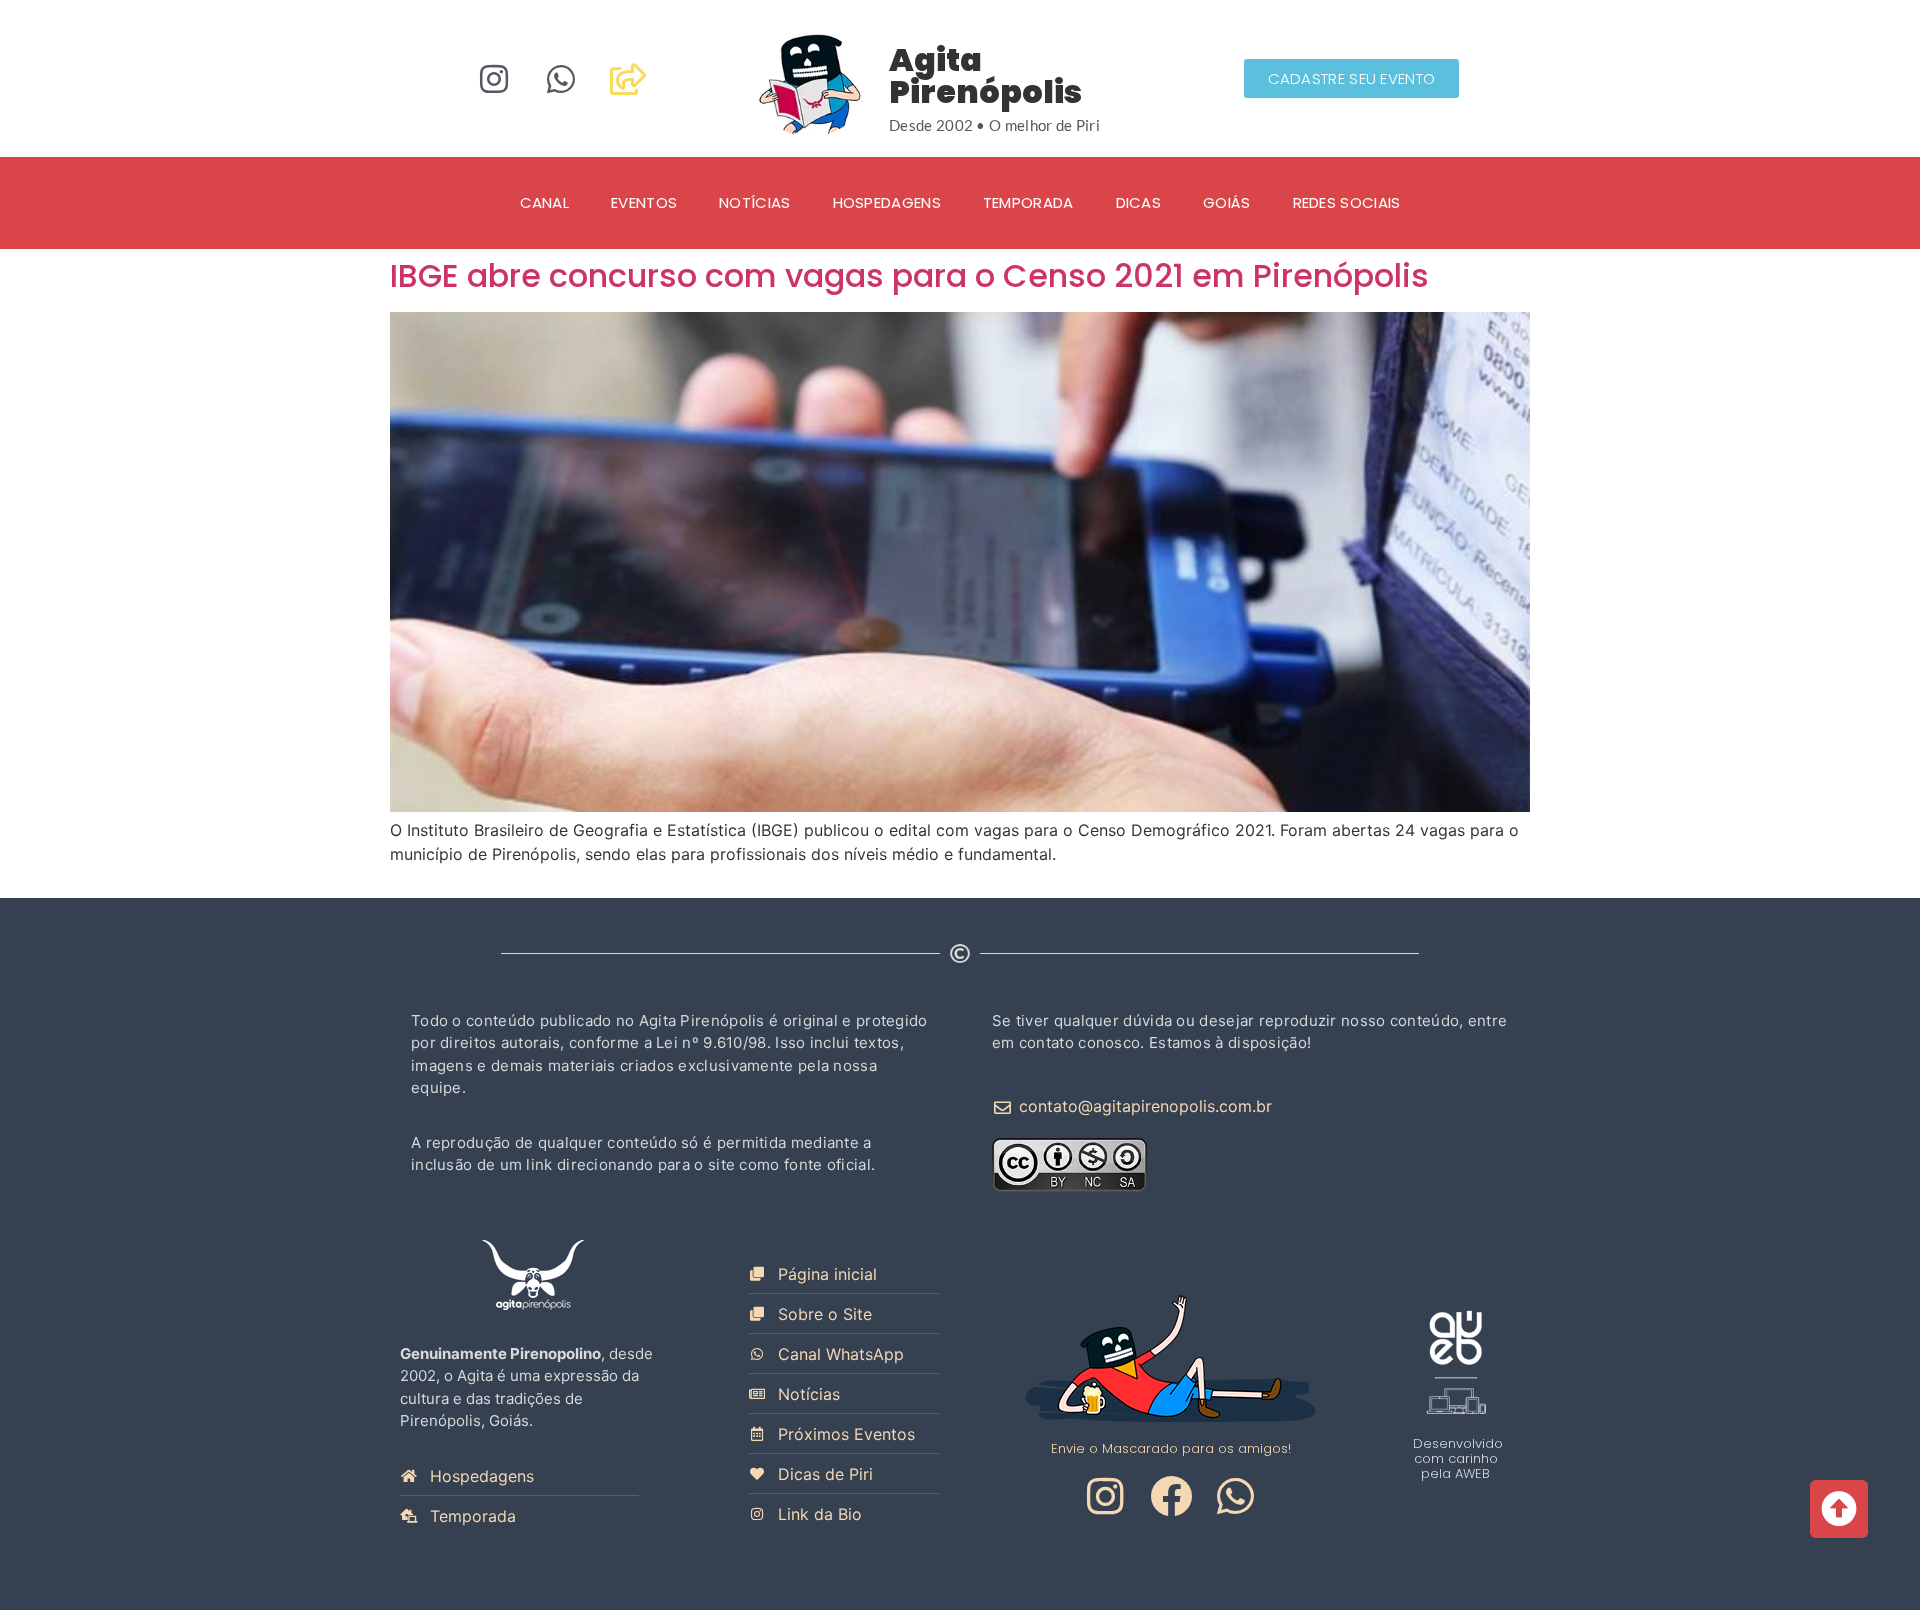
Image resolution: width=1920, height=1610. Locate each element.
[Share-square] (628, 79)
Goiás (1227, 202)
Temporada (1028, 202)
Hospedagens (887, 202)
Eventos (644, 202)
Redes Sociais (1347, 202)
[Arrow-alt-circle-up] (1839, 1509)
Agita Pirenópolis (985, 75)
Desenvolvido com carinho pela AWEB (1458, 1458)
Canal (545, 202)
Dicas (1139, 202)
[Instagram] (494, 79)
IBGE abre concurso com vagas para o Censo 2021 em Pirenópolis (909, 275)
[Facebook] (1171, 1496)
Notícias (754, 202)
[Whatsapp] (561, 79)
